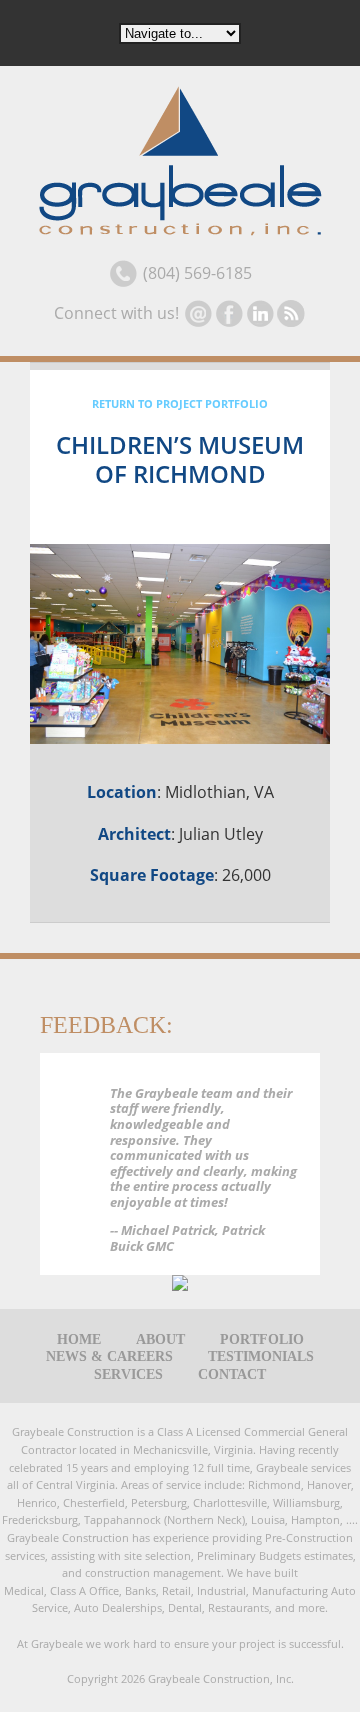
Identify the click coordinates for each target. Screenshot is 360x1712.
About (160, 1340)
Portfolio (262, 1340)
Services (128, 1375)
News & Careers (109, 1357)
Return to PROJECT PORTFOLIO (180, 403)
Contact (232, 1375)
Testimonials (261, 1357)
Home (79, 1340)
